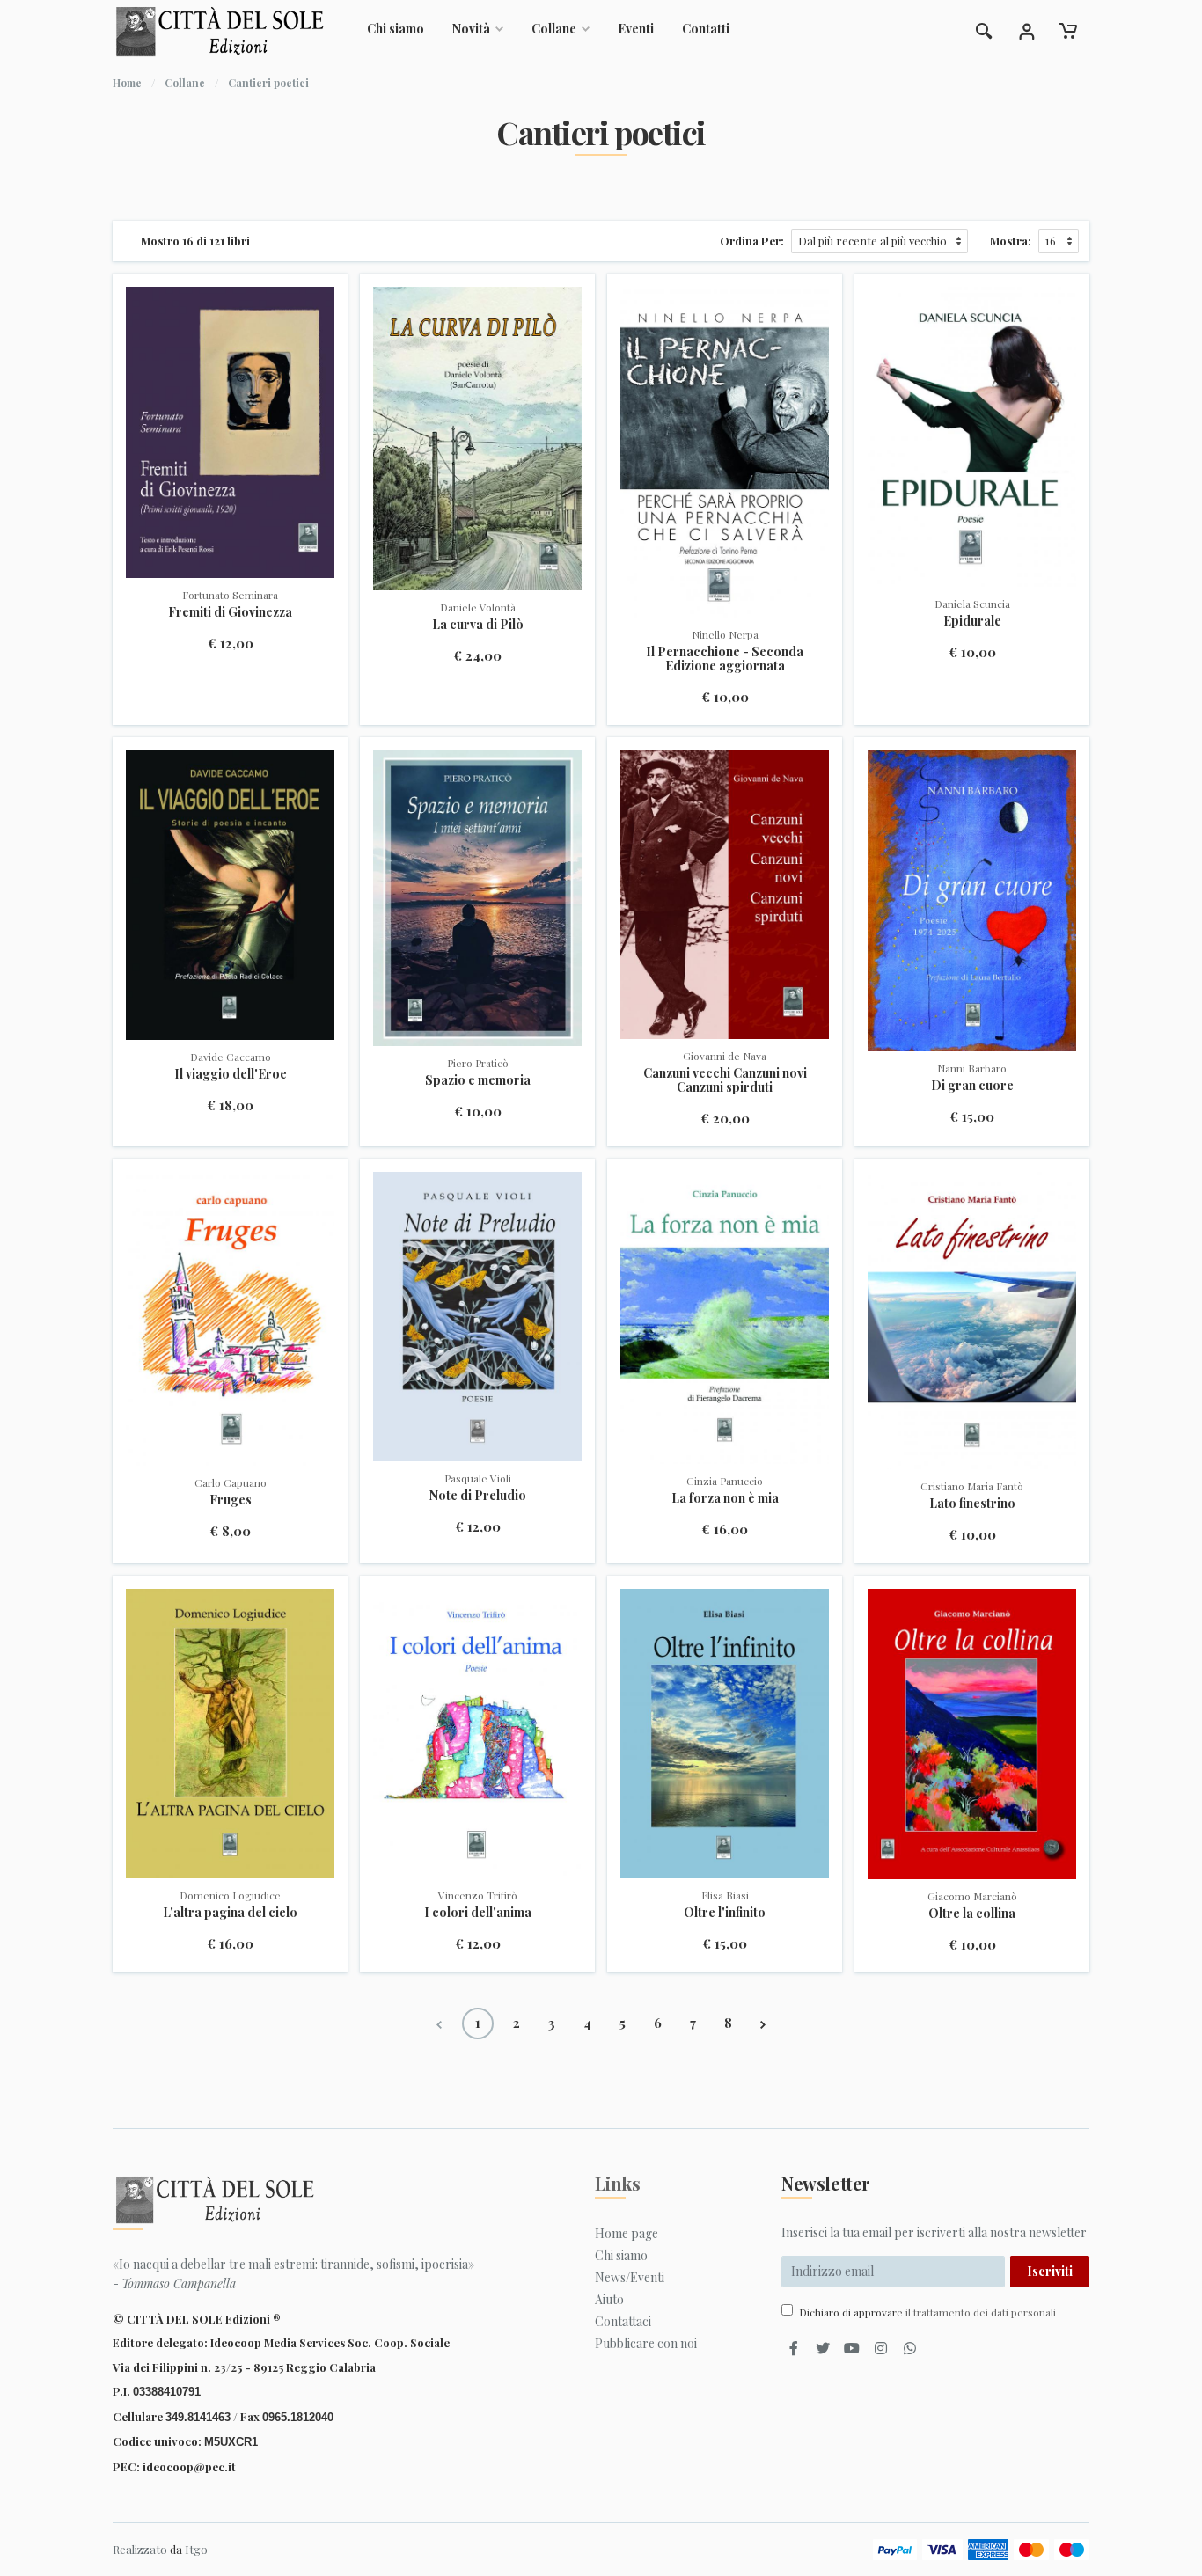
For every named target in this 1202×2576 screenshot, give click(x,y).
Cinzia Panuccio (725, 1481)
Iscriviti (1050, 2271)
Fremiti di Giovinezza (230, 612)
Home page (627, 2233)
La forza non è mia (725, 1498)
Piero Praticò (478, 1063)
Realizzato (140, 2549)
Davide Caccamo (231, 1057)
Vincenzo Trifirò (478, 1895)
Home (127, 83)
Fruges (231, 1500)
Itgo (196, 2549)
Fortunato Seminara (230, 595)
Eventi (636, 29)
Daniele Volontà (478, 607)
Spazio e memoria (478, 1080)
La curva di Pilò (478, 624)
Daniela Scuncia (972, 604)
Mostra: (1011, 241)
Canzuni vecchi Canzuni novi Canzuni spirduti (725, 1080)
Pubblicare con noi (646, 2343)
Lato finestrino (972, 1503)
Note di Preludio (478, 1495)
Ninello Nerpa (725, 634)
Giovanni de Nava (725, 1056)
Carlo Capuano (231, 1482)
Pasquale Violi (478, 1478)
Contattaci (623, 2321)
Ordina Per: (752, 241)
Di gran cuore (972, 1085)
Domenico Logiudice (230, 1895)
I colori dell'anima (478, 1912)
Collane (554, 29)
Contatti (706, 29)
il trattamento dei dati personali (981, 2312)
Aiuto (609, 2299)
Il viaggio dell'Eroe (231, 1074)
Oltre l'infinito (725, 1912)
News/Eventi (630, 2277)
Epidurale (972, 621)
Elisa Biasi (725, 1895)
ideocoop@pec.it (189, 2466)
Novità (471, 29)
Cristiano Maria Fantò (972, 1486)
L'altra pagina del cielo (230, 1912)
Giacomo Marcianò (972, 1896)
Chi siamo (396, 29)
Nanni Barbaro (972, 1068)
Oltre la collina (972, 1913)
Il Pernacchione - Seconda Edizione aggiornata (725, 659)
